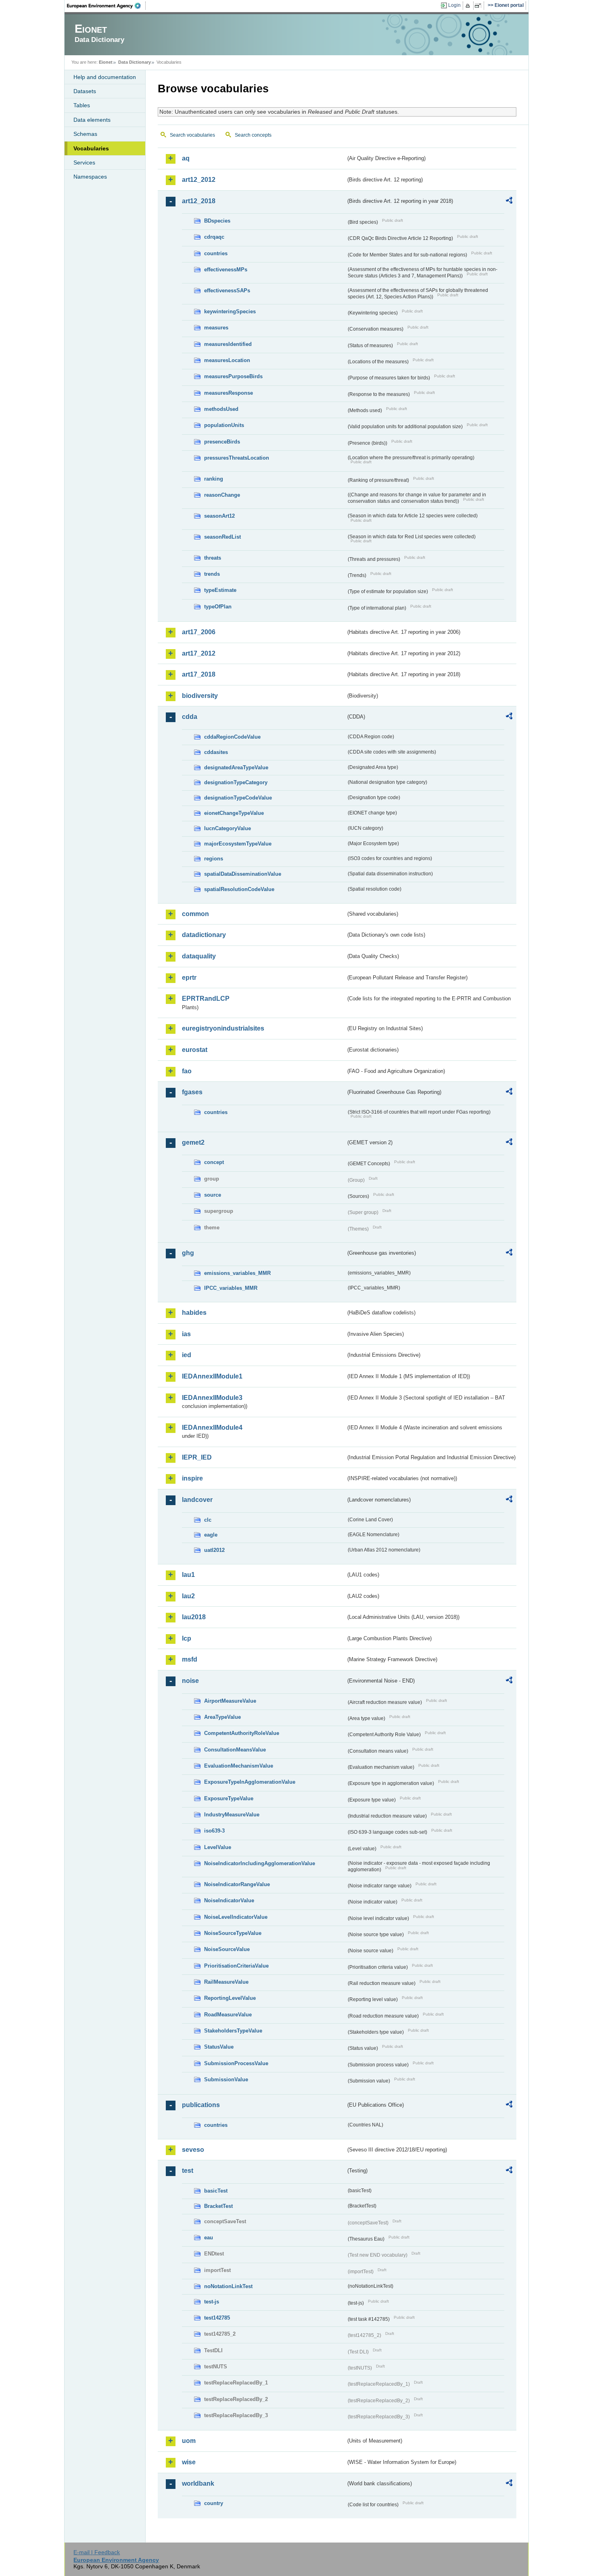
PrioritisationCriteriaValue (236, 1966)
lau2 (188, 1596)
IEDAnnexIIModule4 (212, 1428)
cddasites (216, 752)
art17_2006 (199, 632)
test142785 (217, 2318)
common (195, 914)
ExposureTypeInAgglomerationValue (250, 1782)
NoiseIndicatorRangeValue (237, 1884)
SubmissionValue (226, 2079)
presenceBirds (222, 442)
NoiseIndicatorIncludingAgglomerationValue (260, 1863)
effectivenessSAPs (227, 291)
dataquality (199, 956)
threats (213, 558)
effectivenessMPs (226, 270)
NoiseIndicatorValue (229, 1900)
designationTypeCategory (236, 782)
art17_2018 (199, 674)
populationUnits (224, 425)
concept (214, 1162)
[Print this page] (469, 6)
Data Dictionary (135, 62)
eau (209, 2238)
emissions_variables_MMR (237, 1273)
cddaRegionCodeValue (232, 737)
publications (201, 2105)
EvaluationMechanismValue (239, 1766)
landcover (197, 1500)
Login (454, 5)
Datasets (85, 91)
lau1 (188, 1575)
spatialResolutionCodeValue (239, 889)
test (188, 2171)
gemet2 (193, 1142)
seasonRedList (222, 537)
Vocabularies (91, 148)
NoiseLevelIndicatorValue (236, 1917)
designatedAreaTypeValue (236, 767)
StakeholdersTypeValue (233, 2031)
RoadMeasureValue (228, 2015)
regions (214, 859)
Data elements (92, 120)
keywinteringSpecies (230, 311)
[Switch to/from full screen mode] (479, 6)
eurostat (195, 1050)
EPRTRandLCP (206, 999)
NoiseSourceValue (227, 1949)
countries (216, 253)
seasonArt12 (219, 516)
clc (208, 1520)
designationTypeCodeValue (238, 798)
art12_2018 (199, 201)
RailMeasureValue (226, 1982)
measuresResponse (229, 393)
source (213, 1195)
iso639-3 (214, 1831)
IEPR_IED (197, 1457)
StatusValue (219, 2047)
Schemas (85, 134)
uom (189, 2441)
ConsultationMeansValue (235, 1750)
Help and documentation (105, 77)
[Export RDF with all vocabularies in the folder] (509, 202)
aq (186, 158)
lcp (187, 1638)
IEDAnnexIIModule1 (212, 1376)
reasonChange (222, 495)
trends (212, 574)
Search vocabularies (192, 135)
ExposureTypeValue (229, 1798)
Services (84, 162)
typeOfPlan (218, 607)
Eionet (106, 62)
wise (189, 2462)
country (214, 2503)
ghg (188, 1253)
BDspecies (217, 221)
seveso (193, 2150)
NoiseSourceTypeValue (233, 1933)
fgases (192, 1092)
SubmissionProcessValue (236, 2063)
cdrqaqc (214, 237)
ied (187, 1355)
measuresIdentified (228, 344)
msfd (190, 1659)
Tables (82, 105)
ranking (214, 479)
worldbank (198, 2483)
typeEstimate (220, 590)
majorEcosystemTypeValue (238, 844)
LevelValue (218, 1847)
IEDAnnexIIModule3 (212, 1398)
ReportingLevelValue (230, 1998)
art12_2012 (199, 180)
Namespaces (90, 177)
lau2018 (194, 1617)
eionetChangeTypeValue (234, 813)
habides (194, 1313)
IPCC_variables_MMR (231, 1288)
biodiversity (200, 696)
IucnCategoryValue (228, 828)
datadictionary (204, 935)
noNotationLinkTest (228, 2286)
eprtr (189, 978)
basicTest (216, 2191)
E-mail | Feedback (97, 2552)
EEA (106, 6)
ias (186, 1334)
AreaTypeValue (222, 1717)
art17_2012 (199, 653)
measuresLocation (227, 360)
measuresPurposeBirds (233, 376)
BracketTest (218, 2206)
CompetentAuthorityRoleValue (242, 1733)
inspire (192, 1478)
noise (190, 1681)
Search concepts (253, 135)
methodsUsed (221, 409)
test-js (212, 2302)
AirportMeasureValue (230, 1701)
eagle (211, 1535)
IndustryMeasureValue (232, 1815)
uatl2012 (214, 1550)
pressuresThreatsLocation (237, 458)
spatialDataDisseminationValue (243, 874)
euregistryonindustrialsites (223, 1028)
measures (216, 328)
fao (187, 1071)
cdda (190, 717)
